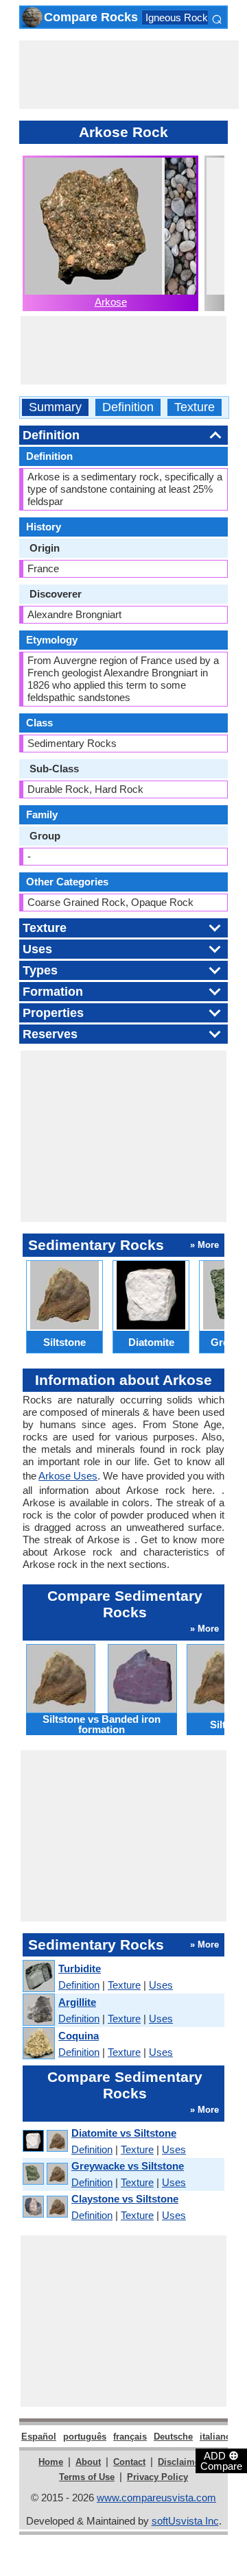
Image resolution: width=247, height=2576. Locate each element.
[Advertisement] (129, 75)
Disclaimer (180, 2462)
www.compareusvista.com (156, 2498)
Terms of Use (87, 2477)
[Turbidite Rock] (38, 1977)
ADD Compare (221, 2460)
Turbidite (80, 1968)
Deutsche (173, 2437)
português (85, 2437)
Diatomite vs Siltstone (124, 2133)
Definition (128, 407)
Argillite (77, 2002)
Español (39, 2437)
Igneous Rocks (179, 17)
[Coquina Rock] (38, 2044)
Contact (129, 2462)
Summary (55, 407)
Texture (195, 407)
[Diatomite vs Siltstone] (45, 2141)
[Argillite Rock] (38, 2010)
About (88, 2462)
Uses (161, 1985)
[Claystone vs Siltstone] (45, 2207)
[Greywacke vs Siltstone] (45, 2174)
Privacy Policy (157, 2477)
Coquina (79, 2036)
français (130, 2437)
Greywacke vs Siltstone (128, 2166)
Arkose (111, 302)
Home (51, 2462)
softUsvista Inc (185, 2521)
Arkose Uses (68, 1476)
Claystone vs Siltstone (125, 2199)
